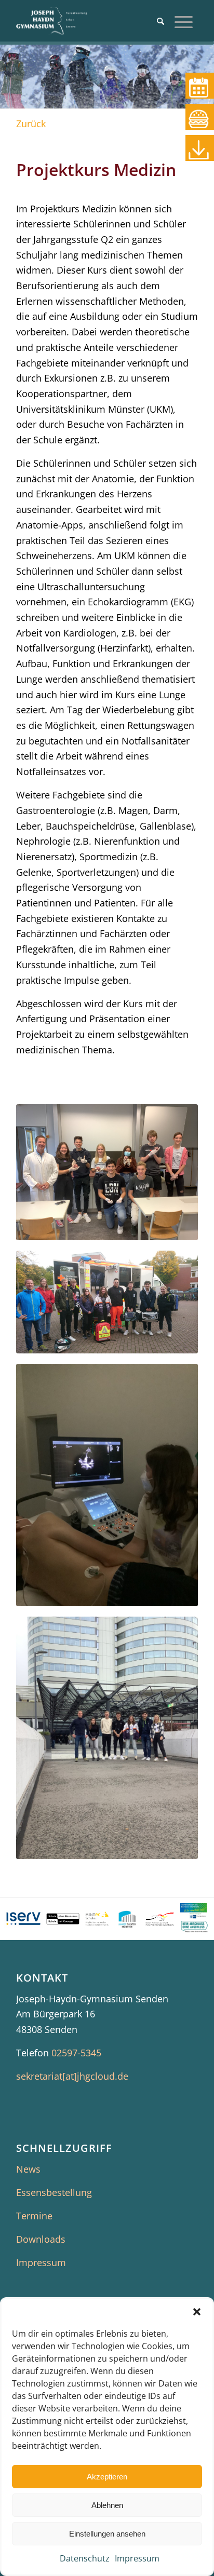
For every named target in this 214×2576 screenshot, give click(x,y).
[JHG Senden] (89, 21)
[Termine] (200, 86)
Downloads (41, 2239)
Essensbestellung (54, 2192)
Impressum (137, 2558)
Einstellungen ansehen (107, 2534)
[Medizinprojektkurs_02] (107, 1738)
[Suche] (160, 21)
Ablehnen (107, 2505)
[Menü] (184, 21)
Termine (34, 2216)
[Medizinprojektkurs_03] (107, 1485)
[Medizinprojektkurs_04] (107, 1172)
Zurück (31, 124)
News (28, 2169)
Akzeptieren (107, 2477)
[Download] (200, 148)
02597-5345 (76, 2053)
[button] (197, 2312)
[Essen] (200, 117)
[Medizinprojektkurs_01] (107, 1302)
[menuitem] (160, 21)
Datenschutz (85, 2558)
